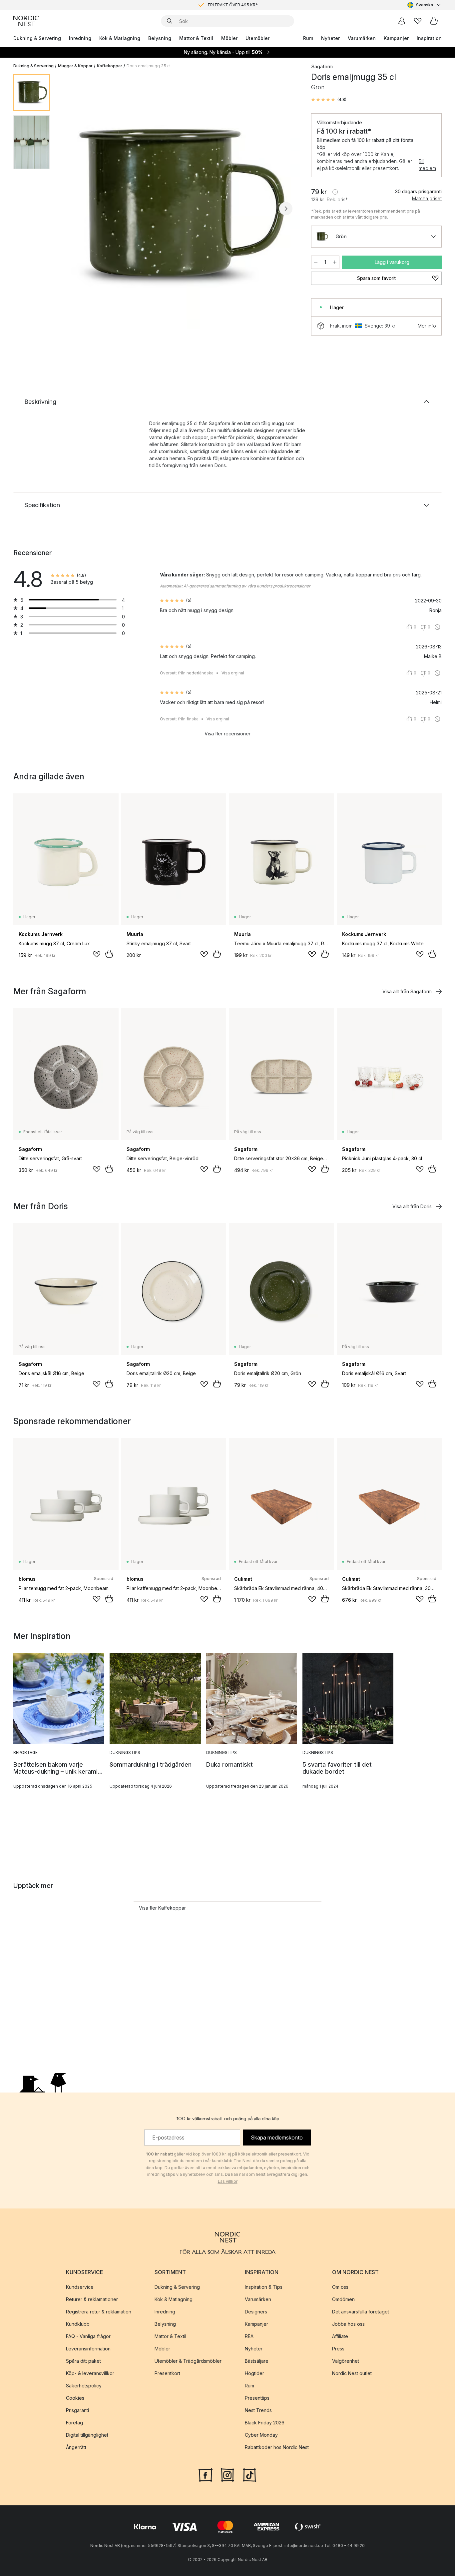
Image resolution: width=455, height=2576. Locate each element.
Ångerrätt (76, 2447)
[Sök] (170, 21)
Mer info (427, 326)
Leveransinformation (88, 2349)
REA (249, 2336)
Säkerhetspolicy (84, 2386)
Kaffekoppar (110, 66)
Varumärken (362, 38)
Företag (74, 2423)
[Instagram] (227, 2474)
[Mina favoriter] (418, 21)
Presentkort (167, 2373)
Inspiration (429, 38)
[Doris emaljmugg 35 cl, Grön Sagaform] (179, 208)
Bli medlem (427, 165)
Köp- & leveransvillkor (90, 2373)
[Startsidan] (26, 21)
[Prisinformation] (335, 192)
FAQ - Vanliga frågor (88, 2336)
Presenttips (257, 2398)
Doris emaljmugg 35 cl (149, 66)
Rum (308, 38)
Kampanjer (396, 38)
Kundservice (80, 2287)
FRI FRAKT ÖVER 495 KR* (233, 5)
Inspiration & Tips (264, 2287)
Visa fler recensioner (227, 734)
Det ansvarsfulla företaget (361, 2312)
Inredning (80, 38)
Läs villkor (228, 2181)
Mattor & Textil (196, 38)
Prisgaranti (77, 2410)
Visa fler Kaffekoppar (162, 1908)
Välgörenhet (346, 2361)
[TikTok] (249, 2474)
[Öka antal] (335, 262)
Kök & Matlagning (120, 38)
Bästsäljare (257, 2361)
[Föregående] (73, 209)
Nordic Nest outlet (352, 2373)
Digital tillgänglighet (87, 2435)
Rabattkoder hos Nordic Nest (277, 2447)
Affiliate (340, 2336)
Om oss (340, 2287)
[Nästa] (286, 209)
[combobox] (425, 5)
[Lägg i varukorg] (109, 954)
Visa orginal (233, 673)
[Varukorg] (434, 21)
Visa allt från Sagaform (407, 991)
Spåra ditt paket (83, 2361)
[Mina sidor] (402, 21)
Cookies (75, 2398)
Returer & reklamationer (92, 2299)
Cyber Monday (261, 2435)
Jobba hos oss (348, 2324)
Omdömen (343, 2299)
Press (338, 2349)
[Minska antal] (316, 262)
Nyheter (330, 38)
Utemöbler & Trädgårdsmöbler (188, 2361)
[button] (329, 100)
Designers (256, 2312)
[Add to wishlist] (97, 954)
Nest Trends (258, 2410)
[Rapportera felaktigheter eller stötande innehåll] (437, 627)
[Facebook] (206, 2474)
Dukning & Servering (37, 38)
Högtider (254, 2373)
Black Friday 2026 (265, 2423)
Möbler (229, 38)
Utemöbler (257, 38)
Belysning (160, 38)
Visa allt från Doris (412, 1206)
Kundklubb (78, 2324)
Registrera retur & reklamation (99, 2312)
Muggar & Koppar (75, 66)
